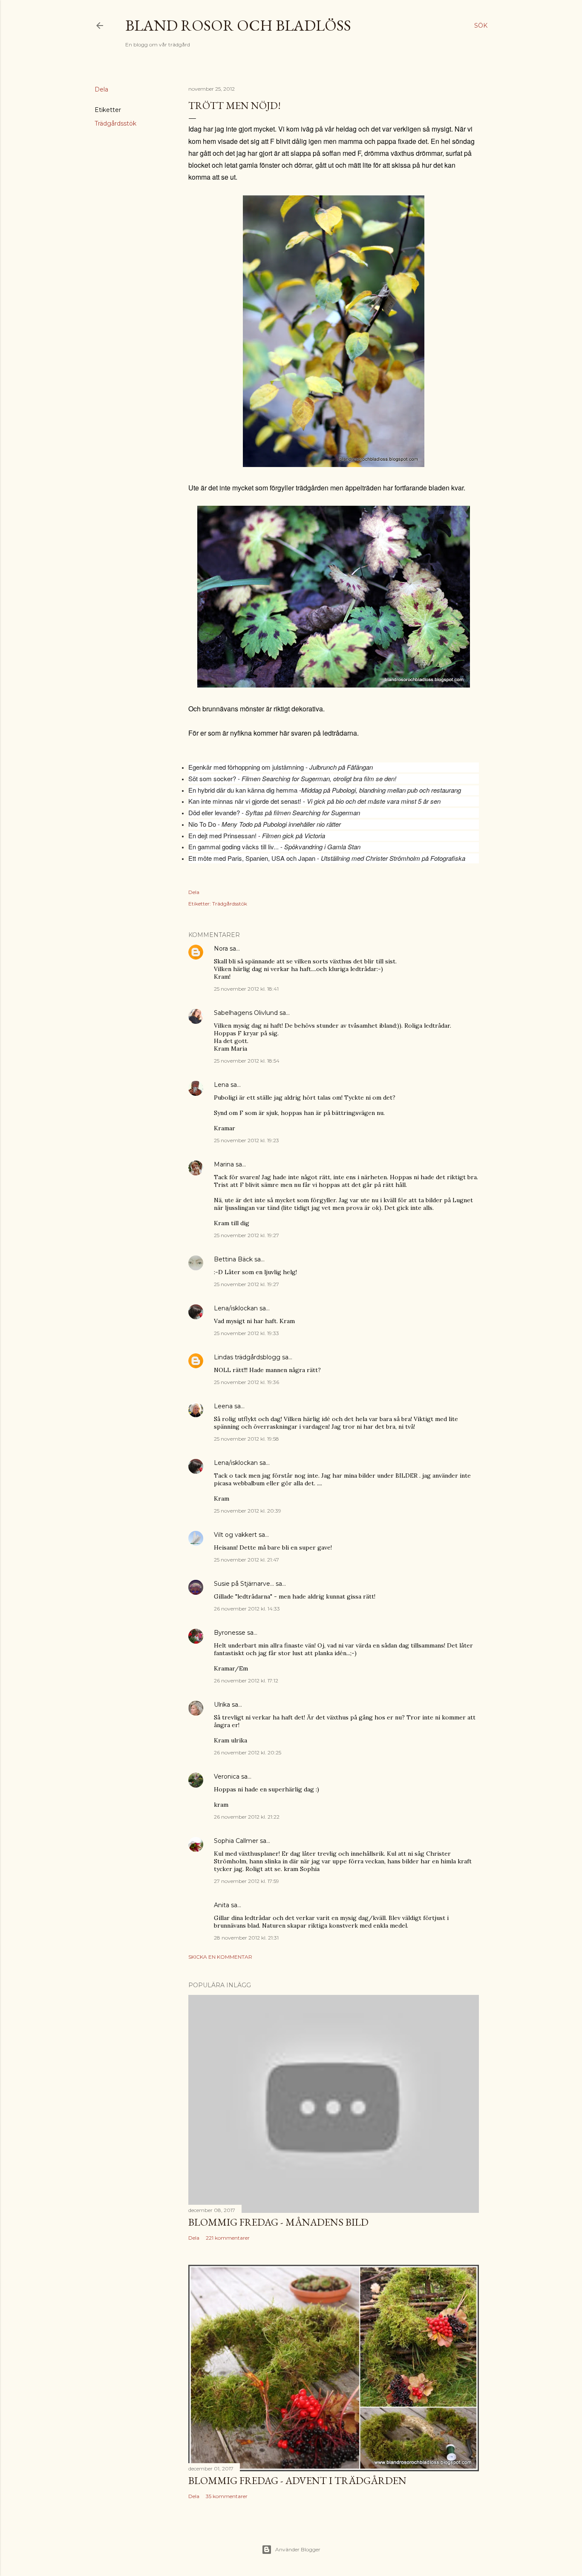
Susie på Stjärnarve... (244, 1584)
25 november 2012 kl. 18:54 (247, 1061)
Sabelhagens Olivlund (246, 1013)
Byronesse (230, 1633)
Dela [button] (101, 89)
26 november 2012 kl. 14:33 (247, 1609)
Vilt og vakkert (235, 1535)
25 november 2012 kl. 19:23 (246, 1140)
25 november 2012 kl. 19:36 (246, 1382)
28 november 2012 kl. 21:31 (246, 1938)
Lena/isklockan (236, 1308)
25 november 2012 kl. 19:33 (246, 1333)
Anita (222, 1905)
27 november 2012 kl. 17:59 (246, 1881)
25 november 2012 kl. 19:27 (246, 1235)
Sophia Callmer (236, 1841)
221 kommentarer (228, 2238)
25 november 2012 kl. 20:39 (248, 1511)
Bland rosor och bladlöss (238, 25)
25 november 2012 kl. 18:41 (246, 989)
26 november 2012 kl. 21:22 (247, 1817)
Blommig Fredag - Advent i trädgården (297, 2480)
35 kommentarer (227, 2496)
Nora (221, 948)
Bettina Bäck (233, 1259)
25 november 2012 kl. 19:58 (246, 1439)
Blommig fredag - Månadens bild (278, 2222)
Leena (223, 1406)
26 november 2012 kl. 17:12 (246, 1681)
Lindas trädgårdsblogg (247, 1357)
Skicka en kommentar (220, 1957)
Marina (224, 1164)
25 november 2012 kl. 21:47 (246, 1560)
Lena (221, 1085)
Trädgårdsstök (115, 123)
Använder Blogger (298, 2549)
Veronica (227, 1777)
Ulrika (222, 1705)
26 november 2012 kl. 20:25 (248, 1752)
